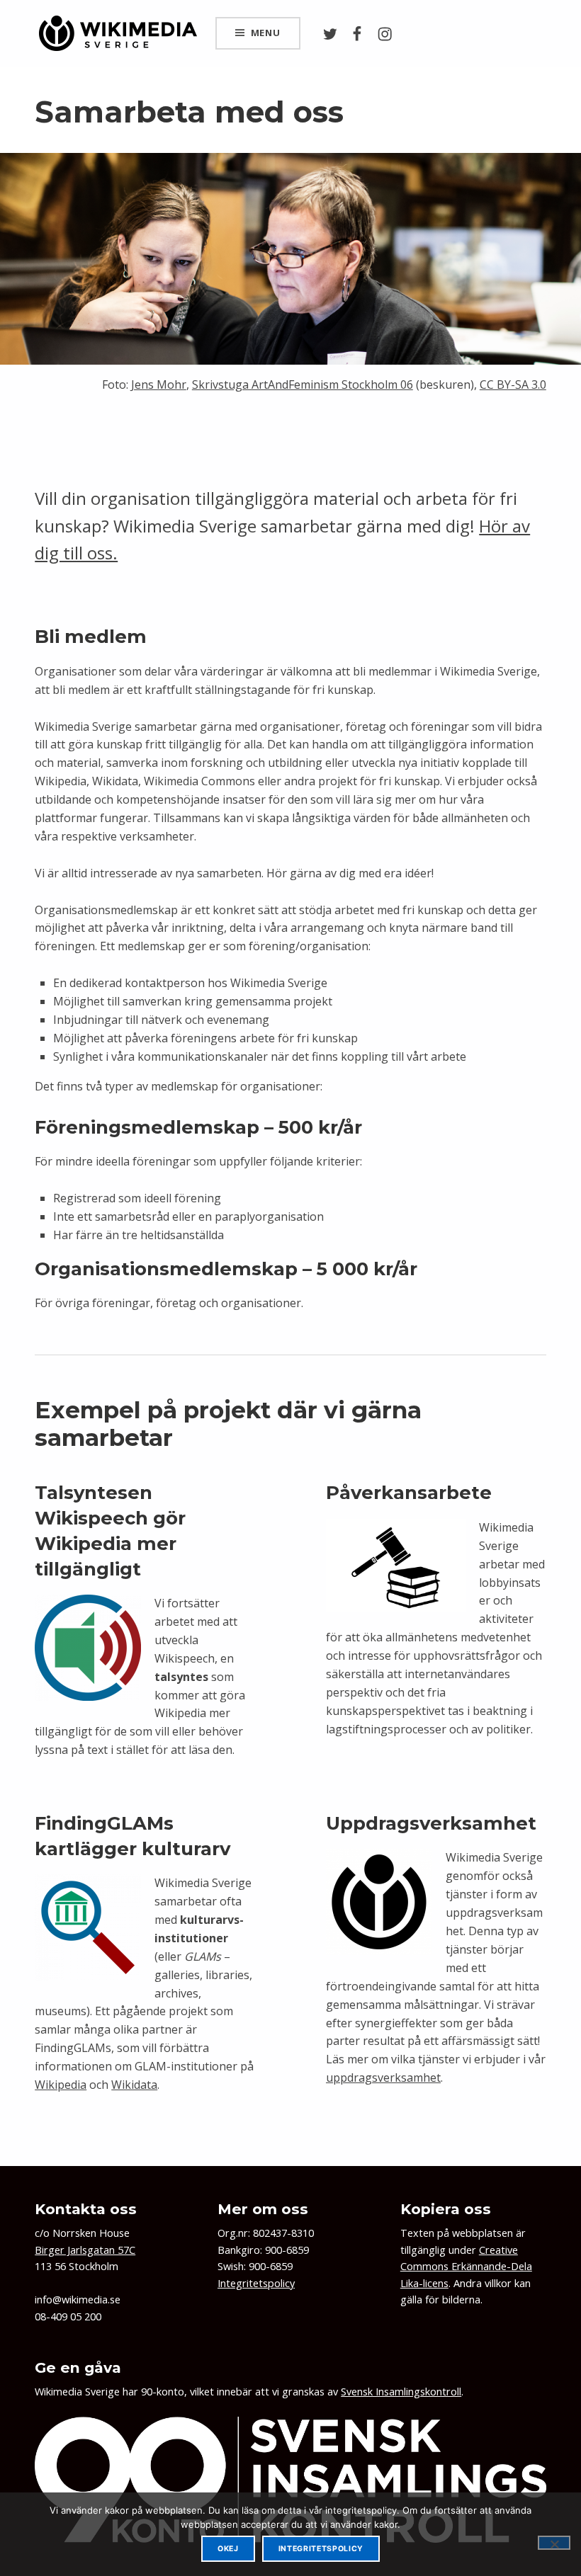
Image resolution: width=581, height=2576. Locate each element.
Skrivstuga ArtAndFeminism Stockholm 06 (303, 384)
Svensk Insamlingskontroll (401, 2392)
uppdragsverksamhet (383, 2078)
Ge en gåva (78, 2367)
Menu (266, 33)
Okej (228, 2549)
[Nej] (554, 2543)
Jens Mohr (159, 384)
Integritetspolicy (256, 2283)
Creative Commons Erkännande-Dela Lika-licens (466, 2267)
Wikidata (134, 2085)
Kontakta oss (86, 2209)
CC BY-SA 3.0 (513, 384)
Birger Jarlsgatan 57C (85, 2250)
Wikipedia (61, 2085)
